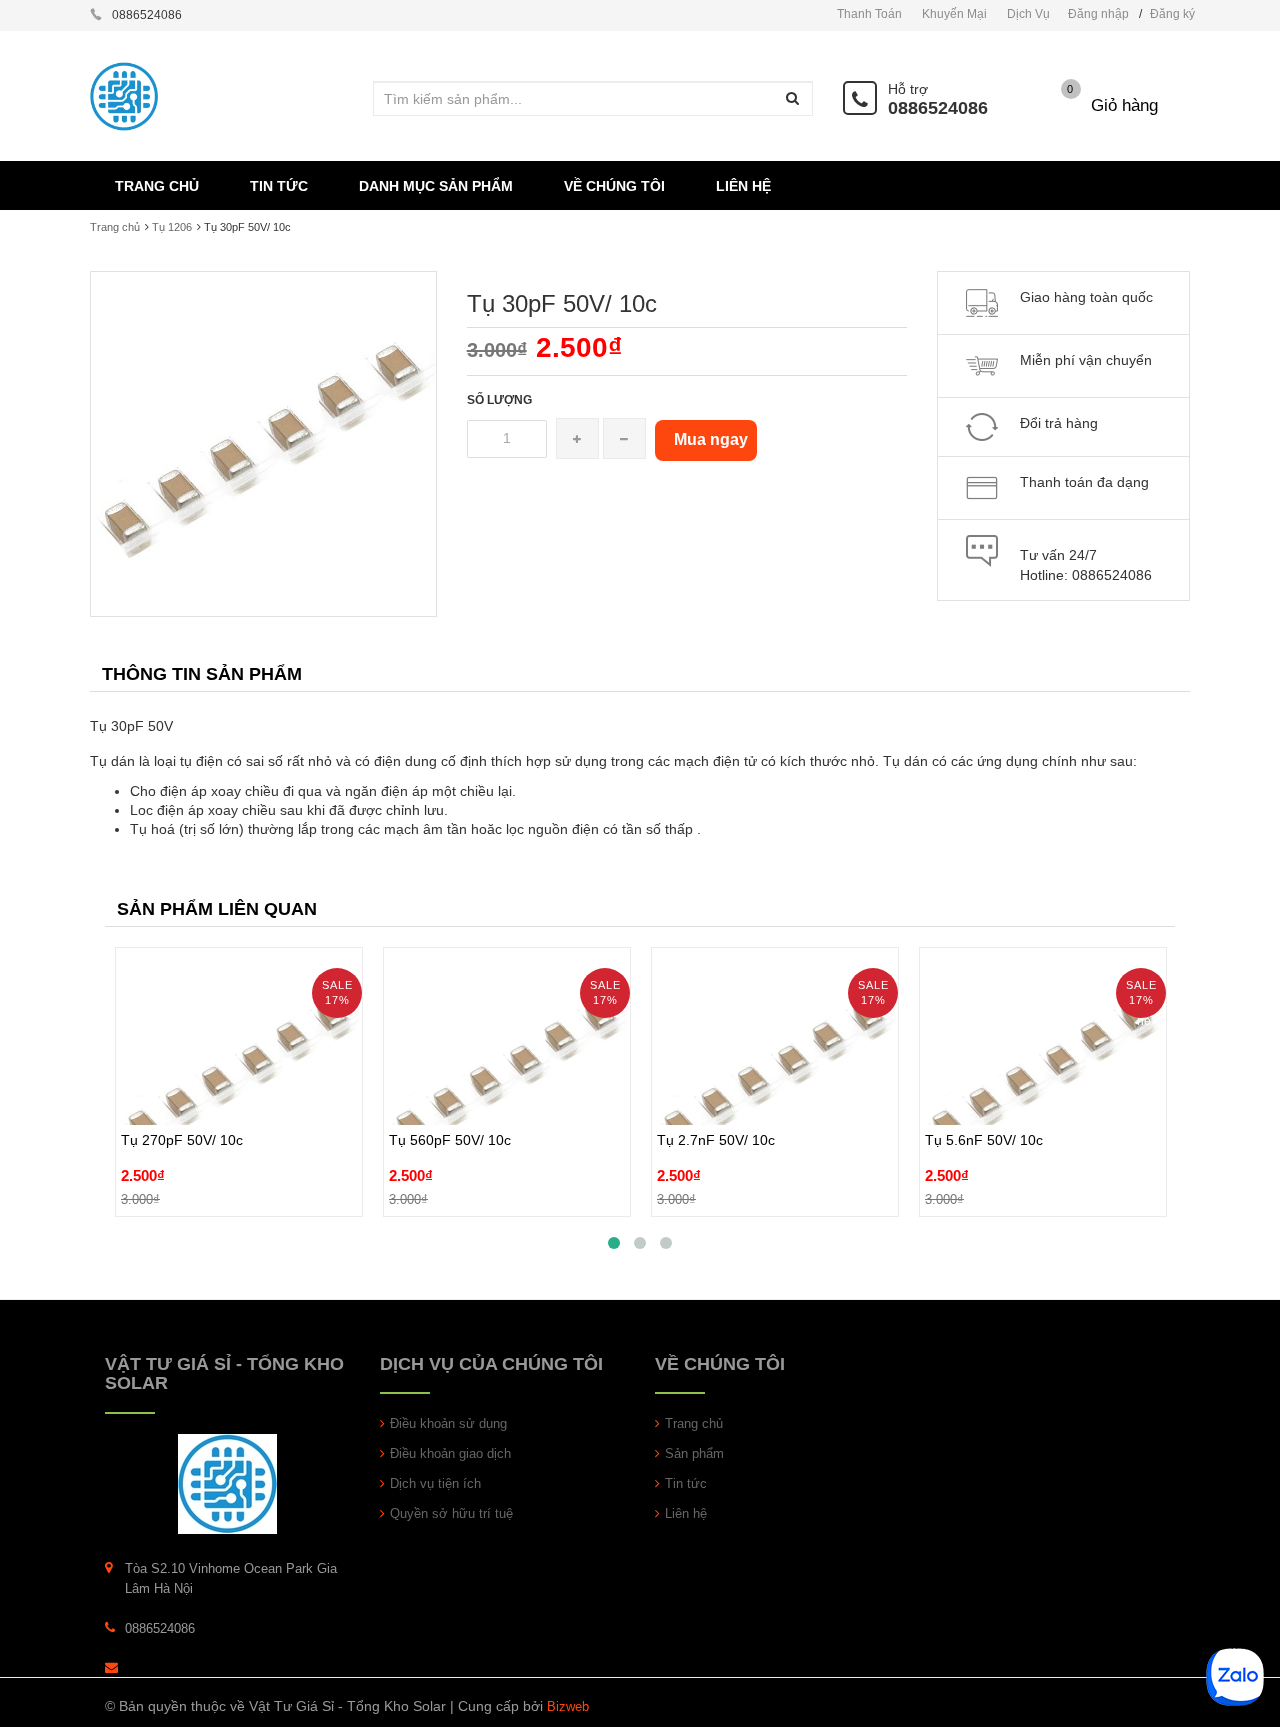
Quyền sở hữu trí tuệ (451, 1513)
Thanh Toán (869, 14)
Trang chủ (694, 1423)
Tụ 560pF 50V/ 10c (450, 1094)
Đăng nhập (1098, 14)
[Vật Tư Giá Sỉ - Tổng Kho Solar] (227, 1483)
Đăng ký (1172, 14)
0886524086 (938, 108)
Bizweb (568, 1706)
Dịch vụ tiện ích (435, 1483)
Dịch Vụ (1028, 14)
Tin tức (686, 1483)
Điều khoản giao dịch (450, 1453)
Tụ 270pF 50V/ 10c (182, 1094)
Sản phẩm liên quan (217, 909)
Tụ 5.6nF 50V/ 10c (984, 1094)
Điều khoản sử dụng (448, 1423)
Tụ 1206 (172, 227)
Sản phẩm (694, 1453)
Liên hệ (686, 1513)
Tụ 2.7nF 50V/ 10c (716, 1094)
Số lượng (499, 400)
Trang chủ (115, 227)
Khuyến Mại (954, 14)
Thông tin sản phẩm (202, 674)
